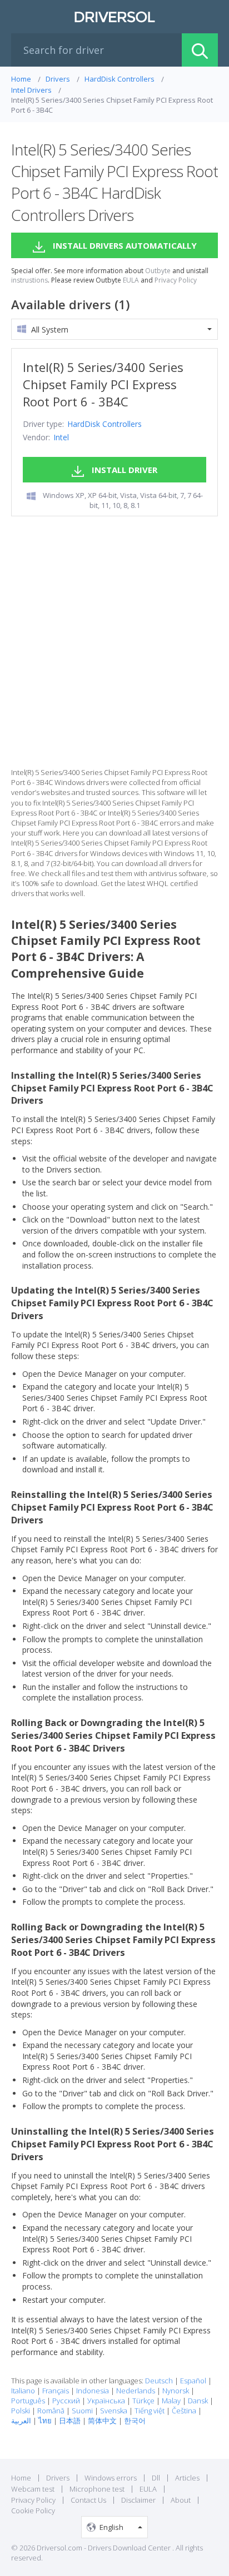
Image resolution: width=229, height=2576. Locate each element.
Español (193, 2381)
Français (56, 2391)
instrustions (29, 280)
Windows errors (111, 2478)
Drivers (58, 2478)
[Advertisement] (114, 642)
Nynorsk (176, 2391)
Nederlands (136, 2391)
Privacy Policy (176, 280)
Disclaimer (138, 2500)
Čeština (184, 2411)
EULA (131, 280)
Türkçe (143, 2401)
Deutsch (159, 2381)
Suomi (82, 2411)
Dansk (198, 2401)
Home (21, 2478)
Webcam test (33, 2489)
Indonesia (93, 2391)
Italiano (23, 2391)
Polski (21, 2411)
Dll (156, 2478)
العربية (21, 2421)
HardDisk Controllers (104, 424)
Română (51, 2411)
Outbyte (158, 271)
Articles (187, 2478)
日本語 (70, 2421)
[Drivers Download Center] (114, 17)
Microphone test (97, 2489)
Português (28, 2401)
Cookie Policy (33, 2510)
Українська (106, 2401)
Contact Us (88, 2500)
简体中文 (102, 2421)
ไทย (45, 2421)
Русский (66, 2401)
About (181, 2500)
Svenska (114, 2411)
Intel (61, 437)
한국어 (135, 2421)
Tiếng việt (150, 2411)
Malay (171, 2401)
